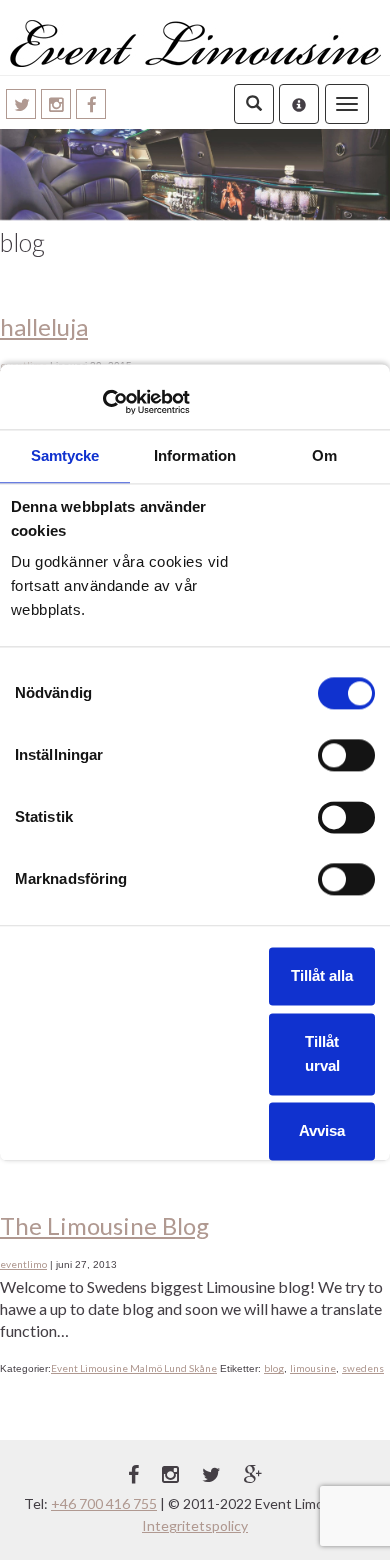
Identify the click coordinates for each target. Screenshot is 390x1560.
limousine (313, 1368)
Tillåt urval (322, 1053)
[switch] (346, 755)
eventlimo (23, 1264)
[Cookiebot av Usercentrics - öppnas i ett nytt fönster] (102, 402)
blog (274, 1368)
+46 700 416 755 (104, 1503)
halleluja (44, 326)
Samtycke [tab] (65, 456)
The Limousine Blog (104, 1225)
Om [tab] (324, 456)
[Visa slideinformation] (195, 174)
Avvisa (322, 1130)
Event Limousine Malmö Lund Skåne (134, 1368)
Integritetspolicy (195, 1525)
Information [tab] (195, 456)
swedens (363, 1368)
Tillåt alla (322, 975)
